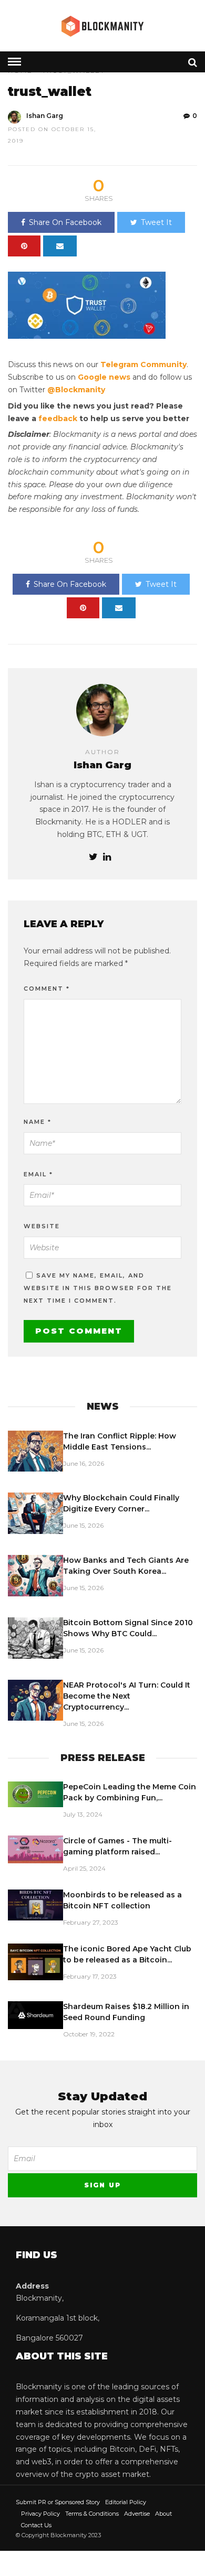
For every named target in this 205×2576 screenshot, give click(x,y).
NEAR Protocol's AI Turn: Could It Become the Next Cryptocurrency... (127, 1696)
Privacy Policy (40, 2514)
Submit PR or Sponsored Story (58, 2502)
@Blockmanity (76, 390)
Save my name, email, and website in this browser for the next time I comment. (98, 1288)
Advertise (137, 2514)
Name (38, 1122)
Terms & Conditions (92, 2514)
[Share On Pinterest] (24, 246)
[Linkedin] (107, 857)
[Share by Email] (60, 246)
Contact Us (36, 2525)
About (163, 2514)
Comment (47, 989)
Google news (104, 377)
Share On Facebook (65, 222)
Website (42, 1226)
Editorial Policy (126, 2502)
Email (38, 1174)
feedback (58, 418)
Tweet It (156, 222)
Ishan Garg (45, 116)
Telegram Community (143, 364)
